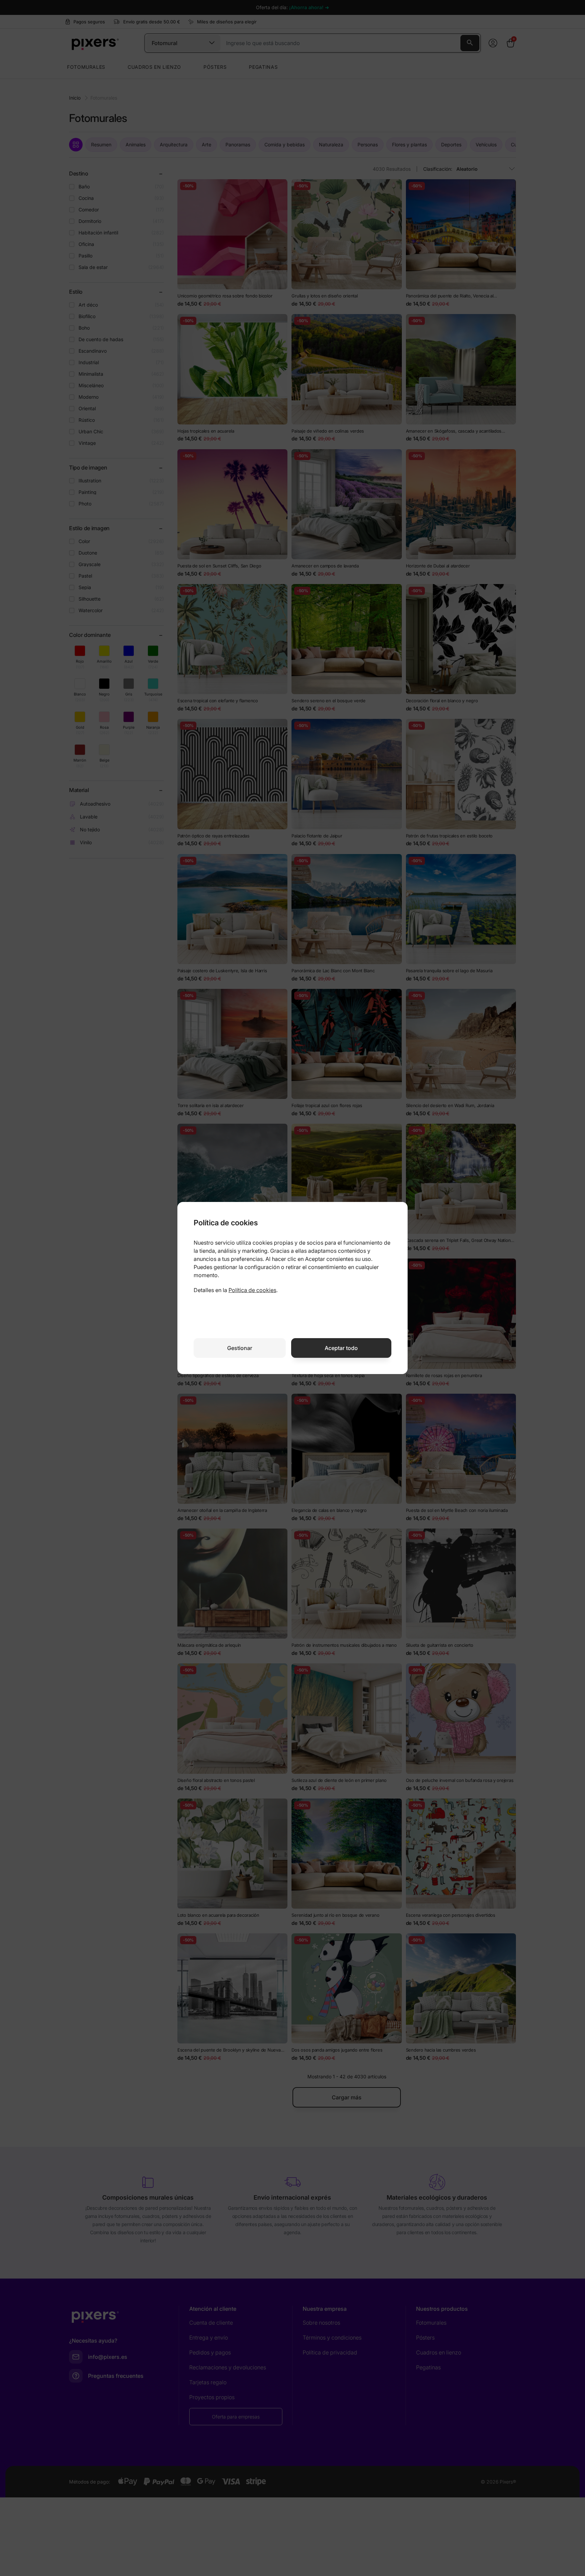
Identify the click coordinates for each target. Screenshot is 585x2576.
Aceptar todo (341, 1348)
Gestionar (240, 1348)
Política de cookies (252, 1290)
